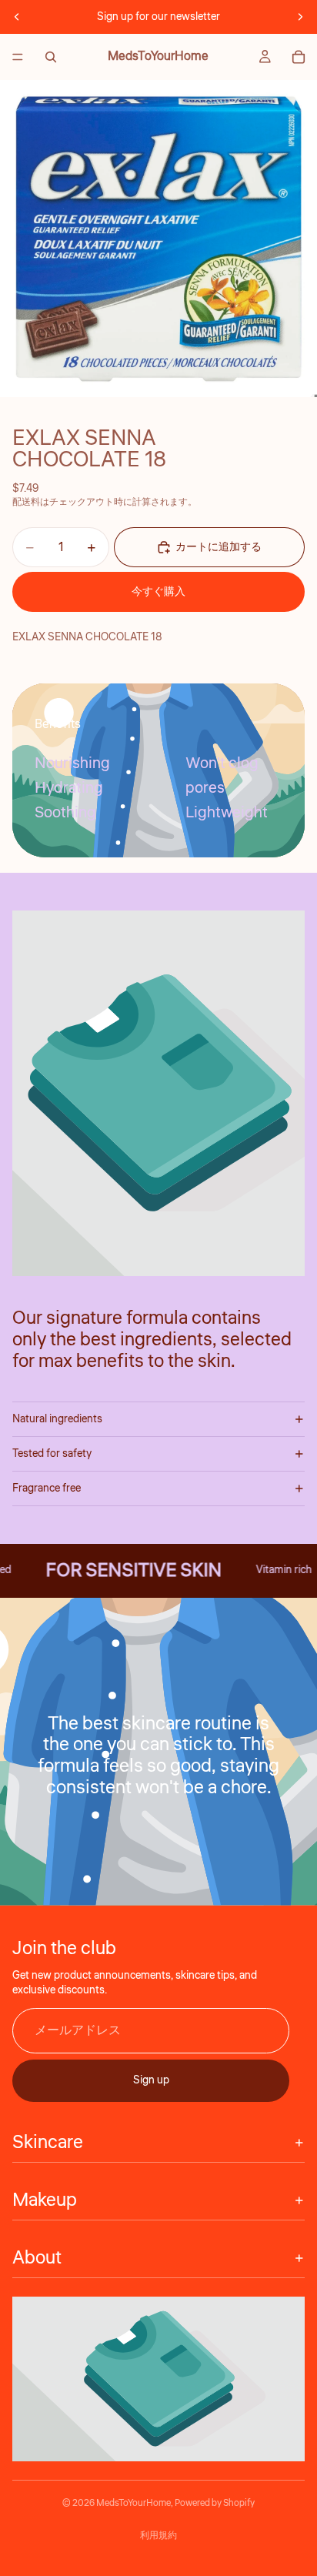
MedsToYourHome (133, 2503)
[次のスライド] (300, 17)
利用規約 (158, 2536)
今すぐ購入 (158, 592)
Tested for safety (52, 1454)
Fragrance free (47, 1488)
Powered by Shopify (215, 2503)
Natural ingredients (57, 1419)
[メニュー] (18, 57)
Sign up (151, 2080)
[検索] (51, 57)
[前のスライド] (17, 17)
